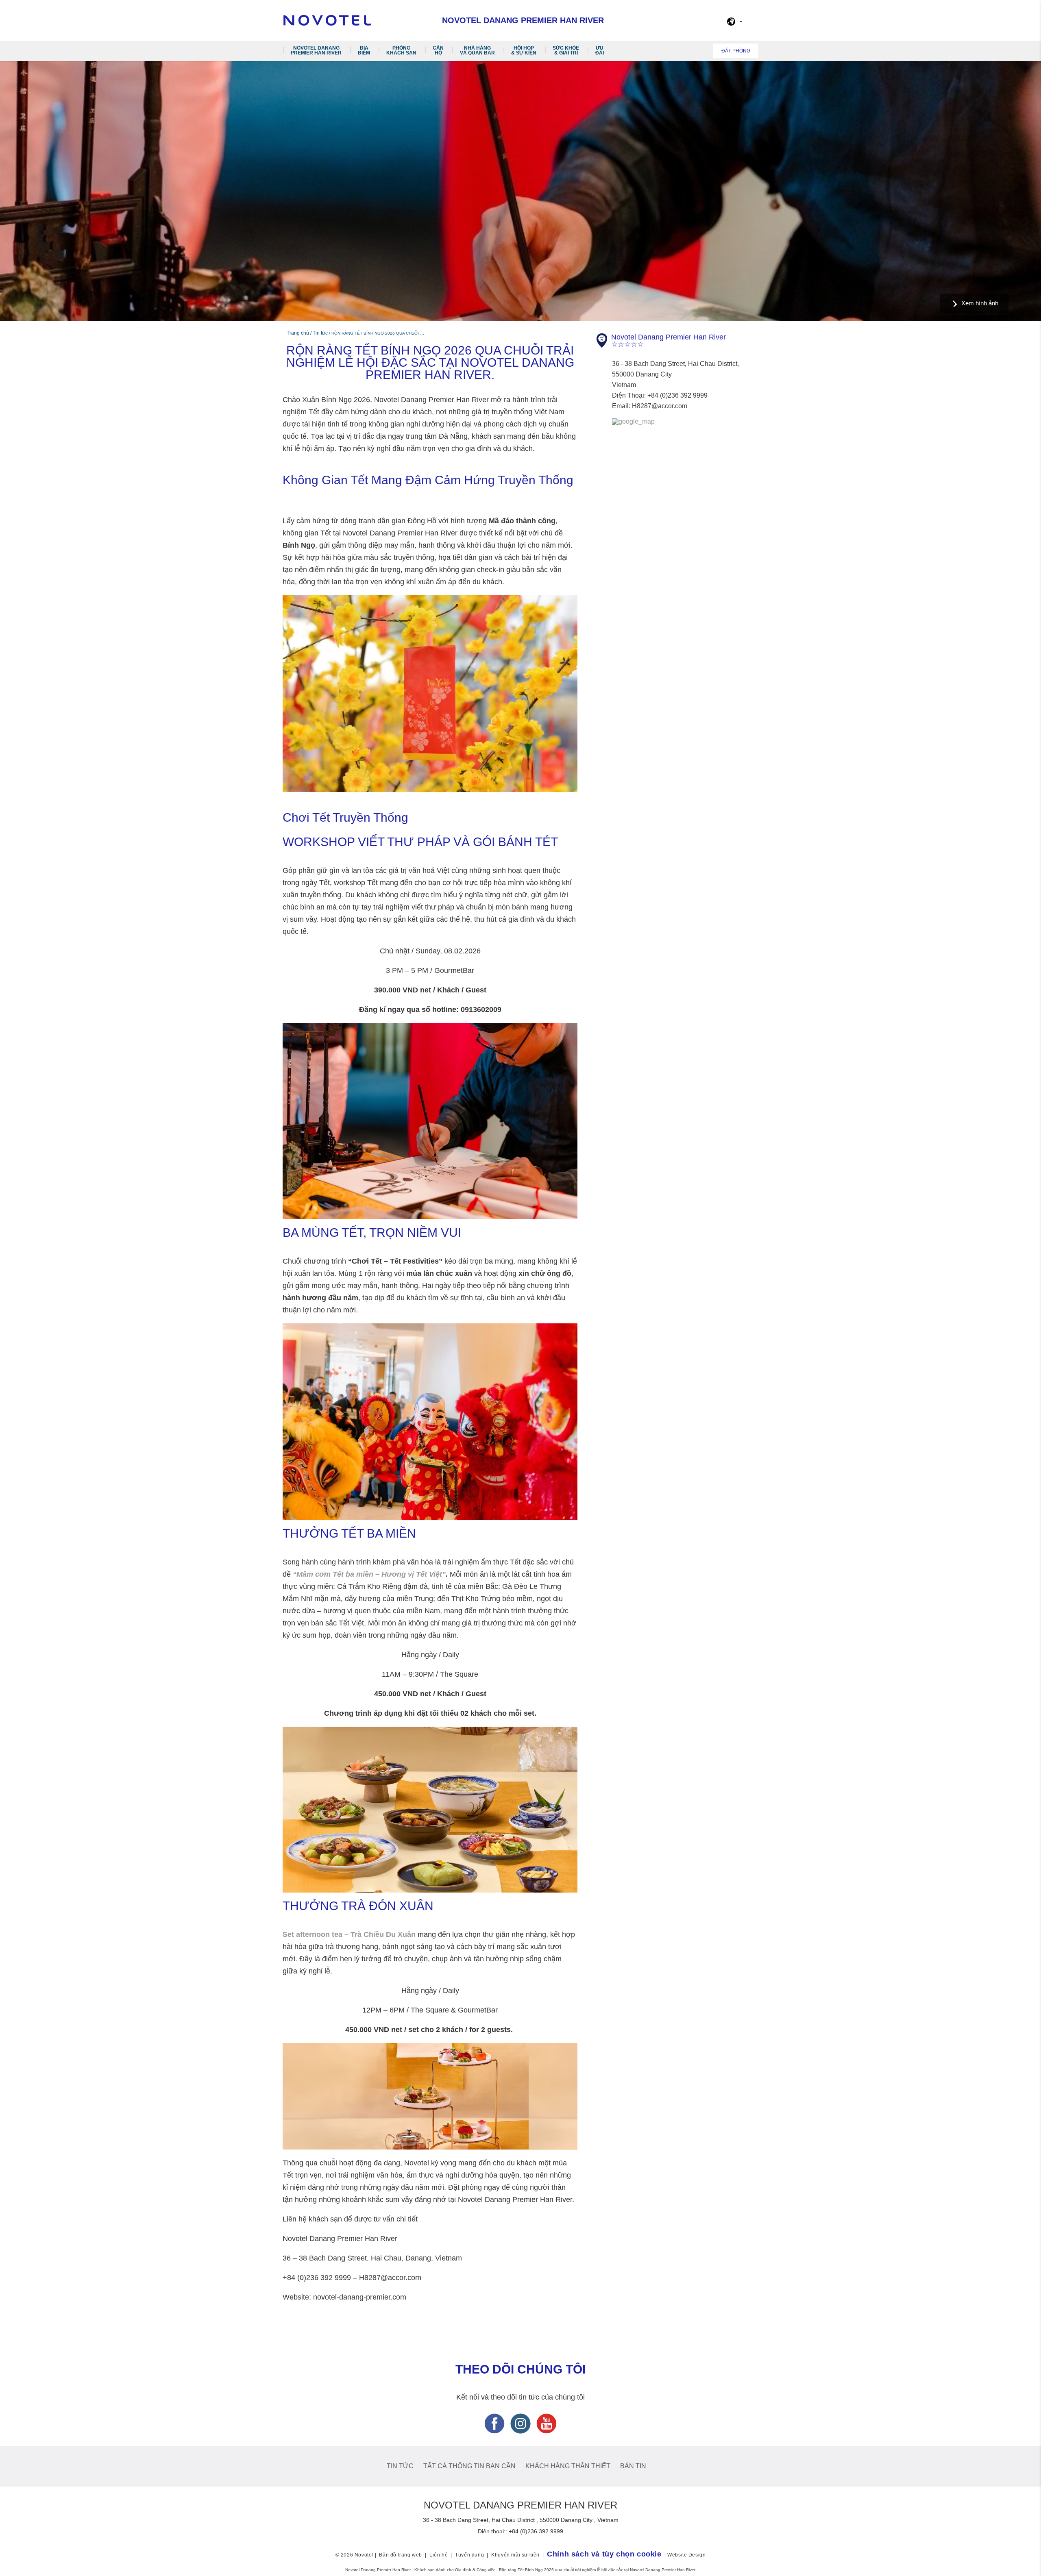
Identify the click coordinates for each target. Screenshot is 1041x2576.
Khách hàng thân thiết (568, 2466)
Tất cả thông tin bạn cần (469, 2466)
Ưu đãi (600, 50)
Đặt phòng (736, 51)
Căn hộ (438, 50)
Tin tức (400, 2466)
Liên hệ (439, 2555)
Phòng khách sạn (401, 50)
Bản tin (633, 2466)
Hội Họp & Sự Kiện (524, 50)
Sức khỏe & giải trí (566, 50)
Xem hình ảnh (980, 303)
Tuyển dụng (469, 2555)
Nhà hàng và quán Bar (477, 50)
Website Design (686, 2555)
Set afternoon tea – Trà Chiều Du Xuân (349, 1934)
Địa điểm (364, 50)
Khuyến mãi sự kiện (515, 2555)
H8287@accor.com (660, 406)
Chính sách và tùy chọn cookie (604, 2554)
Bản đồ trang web (401, 2555)
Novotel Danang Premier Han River (316, 50)
